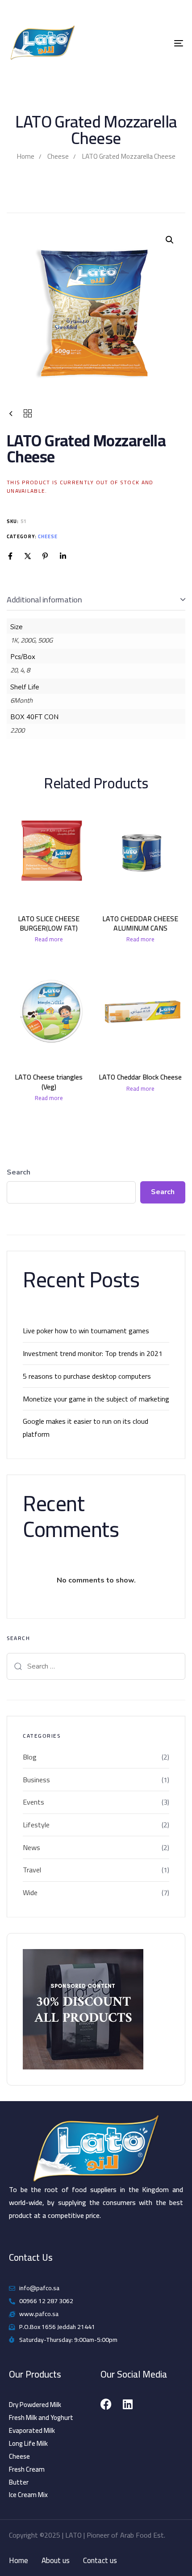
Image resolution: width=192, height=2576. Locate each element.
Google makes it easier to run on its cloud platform (86, 1428)
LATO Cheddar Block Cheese (140, 1077)
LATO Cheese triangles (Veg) (49, 1082)
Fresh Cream (27, 2469)
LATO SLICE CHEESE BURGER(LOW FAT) (49, 923)
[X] (28, 556)
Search (19, 1172)
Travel (32, 1870)
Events (33, 1802)
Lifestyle (36, 1825)
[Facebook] (10, 556)
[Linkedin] (63, 556)
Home (25, 156)
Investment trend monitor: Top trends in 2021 (93, 1353)
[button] (170, 240)
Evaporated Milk (32, 2431)
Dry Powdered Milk (35, 2405)
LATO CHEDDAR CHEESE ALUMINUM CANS (140, 923)
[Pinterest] (45, 556)
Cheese (58, 156)
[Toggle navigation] (154, 43)
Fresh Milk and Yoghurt (41, 2418)
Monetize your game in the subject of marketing (96, 1399)
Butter (19, 2482)
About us (56, 2561)
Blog (30, 1757)
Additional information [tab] (44, 600)
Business (36, 1780)
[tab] (96, 600)
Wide (30, 1893)
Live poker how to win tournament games (86, 1331)
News (31, 1848)
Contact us (100, 2561)
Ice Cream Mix (28, 2495)
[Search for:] (96, 1666)
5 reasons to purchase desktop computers (87, 1376)
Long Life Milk (28, 2444)
